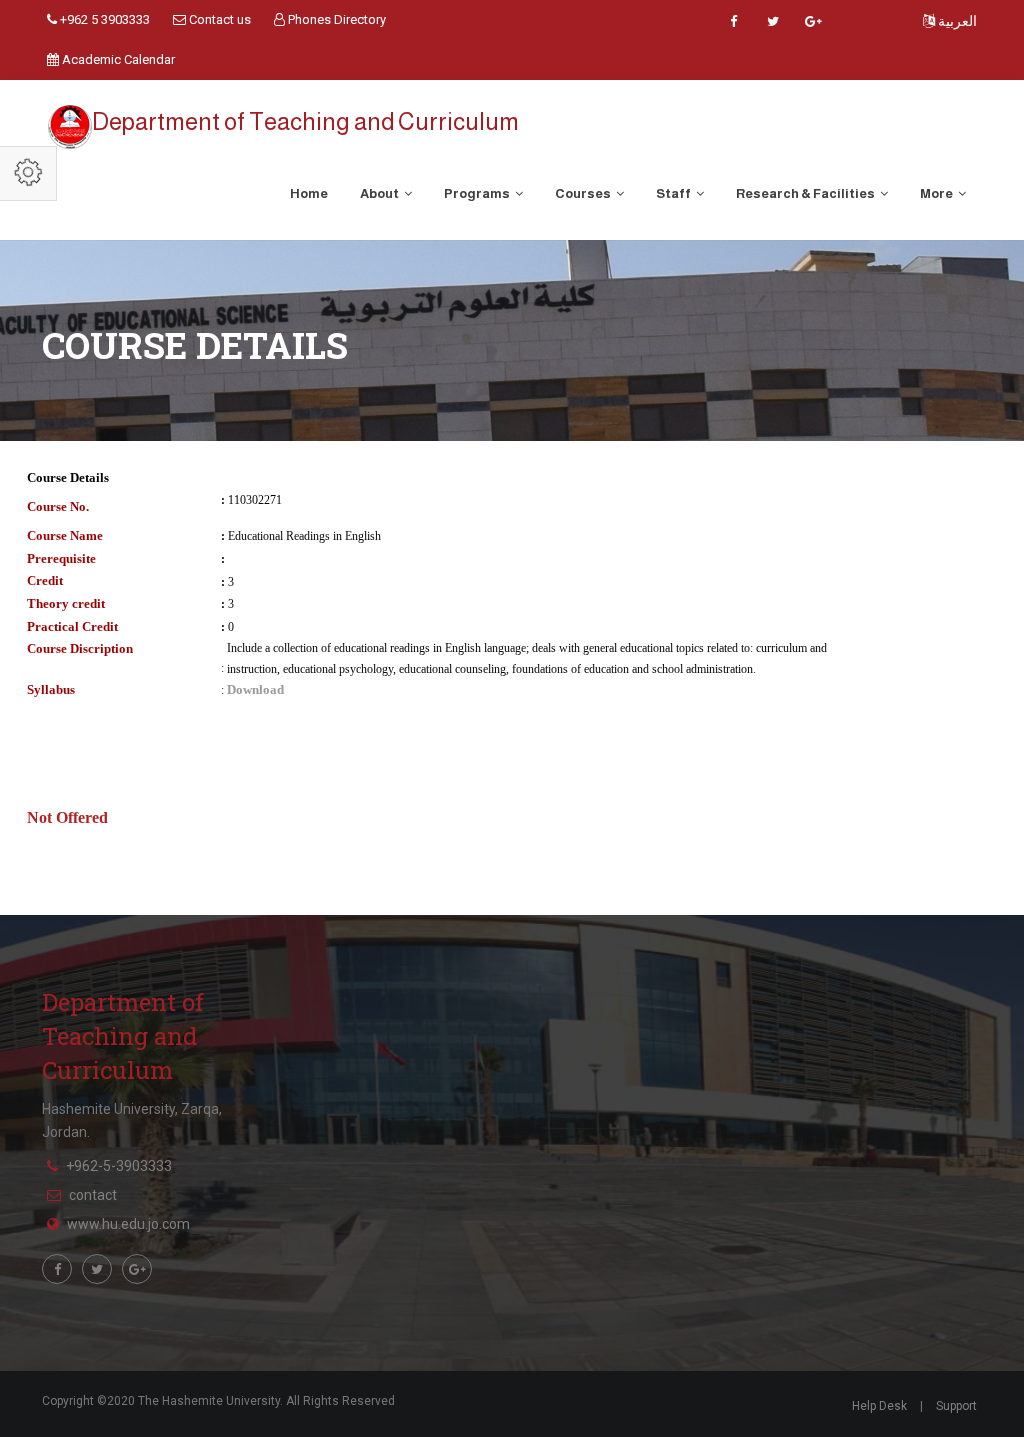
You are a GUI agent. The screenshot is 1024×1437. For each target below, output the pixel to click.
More (937, 193)
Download (255, 689)
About (380, 193)
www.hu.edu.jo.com (128, 1224)
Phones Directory (335, 19)
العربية (956, 21)
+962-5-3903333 (119, 1166)
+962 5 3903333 (103, 19)
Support (956, 1406)
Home (309, 193)
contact (93, 1195)
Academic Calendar (117, 59)
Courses (584, 193)
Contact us (218, 19)
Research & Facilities (806, 193)
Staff (674, 193)
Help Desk (879, 1406)
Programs (478, 193)
